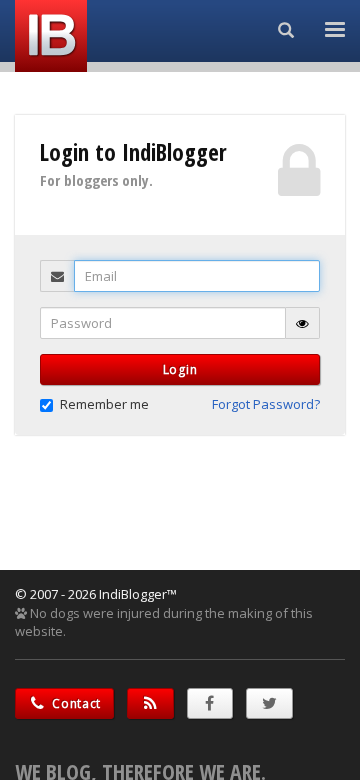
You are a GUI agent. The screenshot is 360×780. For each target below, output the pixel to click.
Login (180, 369)
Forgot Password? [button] (266, 404)
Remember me (104, 404)
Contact (75, 703)
